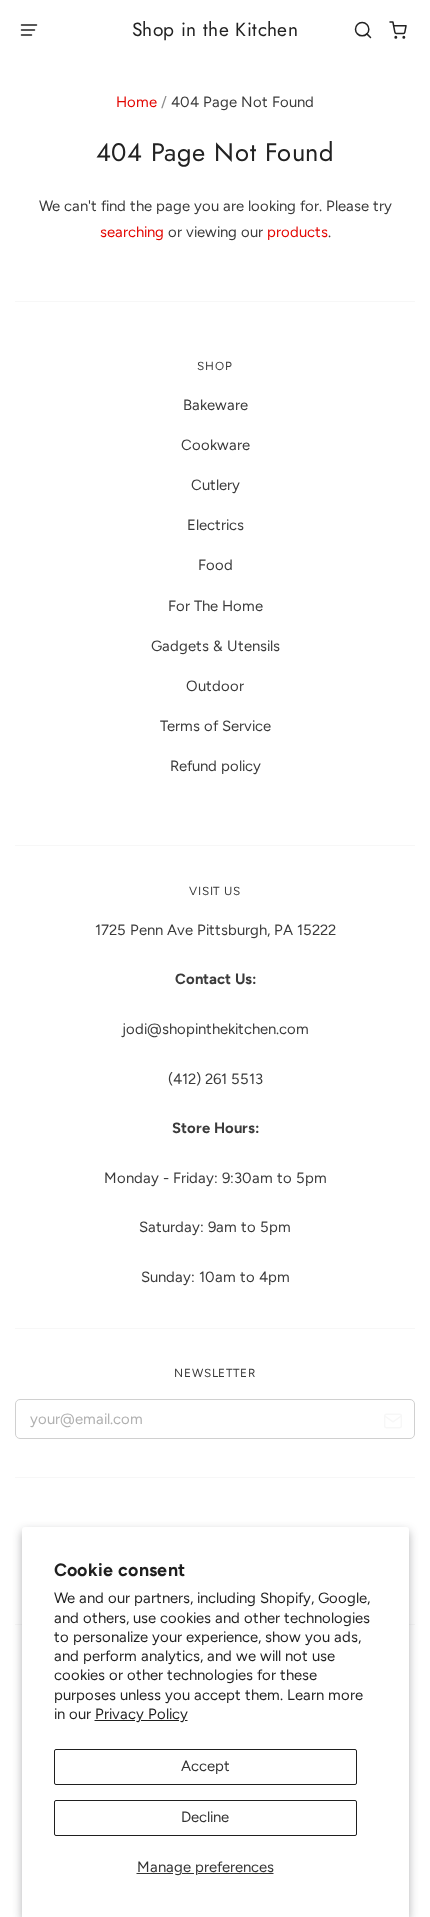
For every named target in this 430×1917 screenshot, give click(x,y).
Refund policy (215, 766)
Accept (205, 1766)
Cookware (215, 445)
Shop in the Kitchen (215, 29)
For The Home (215, 606)
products (297, 232)
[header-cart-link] (398, 30)
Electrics (215, 525)
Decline (205, 1817)
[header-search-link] (363, 30)
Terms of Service (215, 726)
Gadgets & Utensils (215, 646)
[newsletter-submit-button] (392, 1423)
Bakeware (215, 405)
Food (215, 565)
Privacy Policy (141, 1714)
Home (136, 102)
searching (132, 232)
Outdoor (215, 686)
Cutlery (215, 485)
